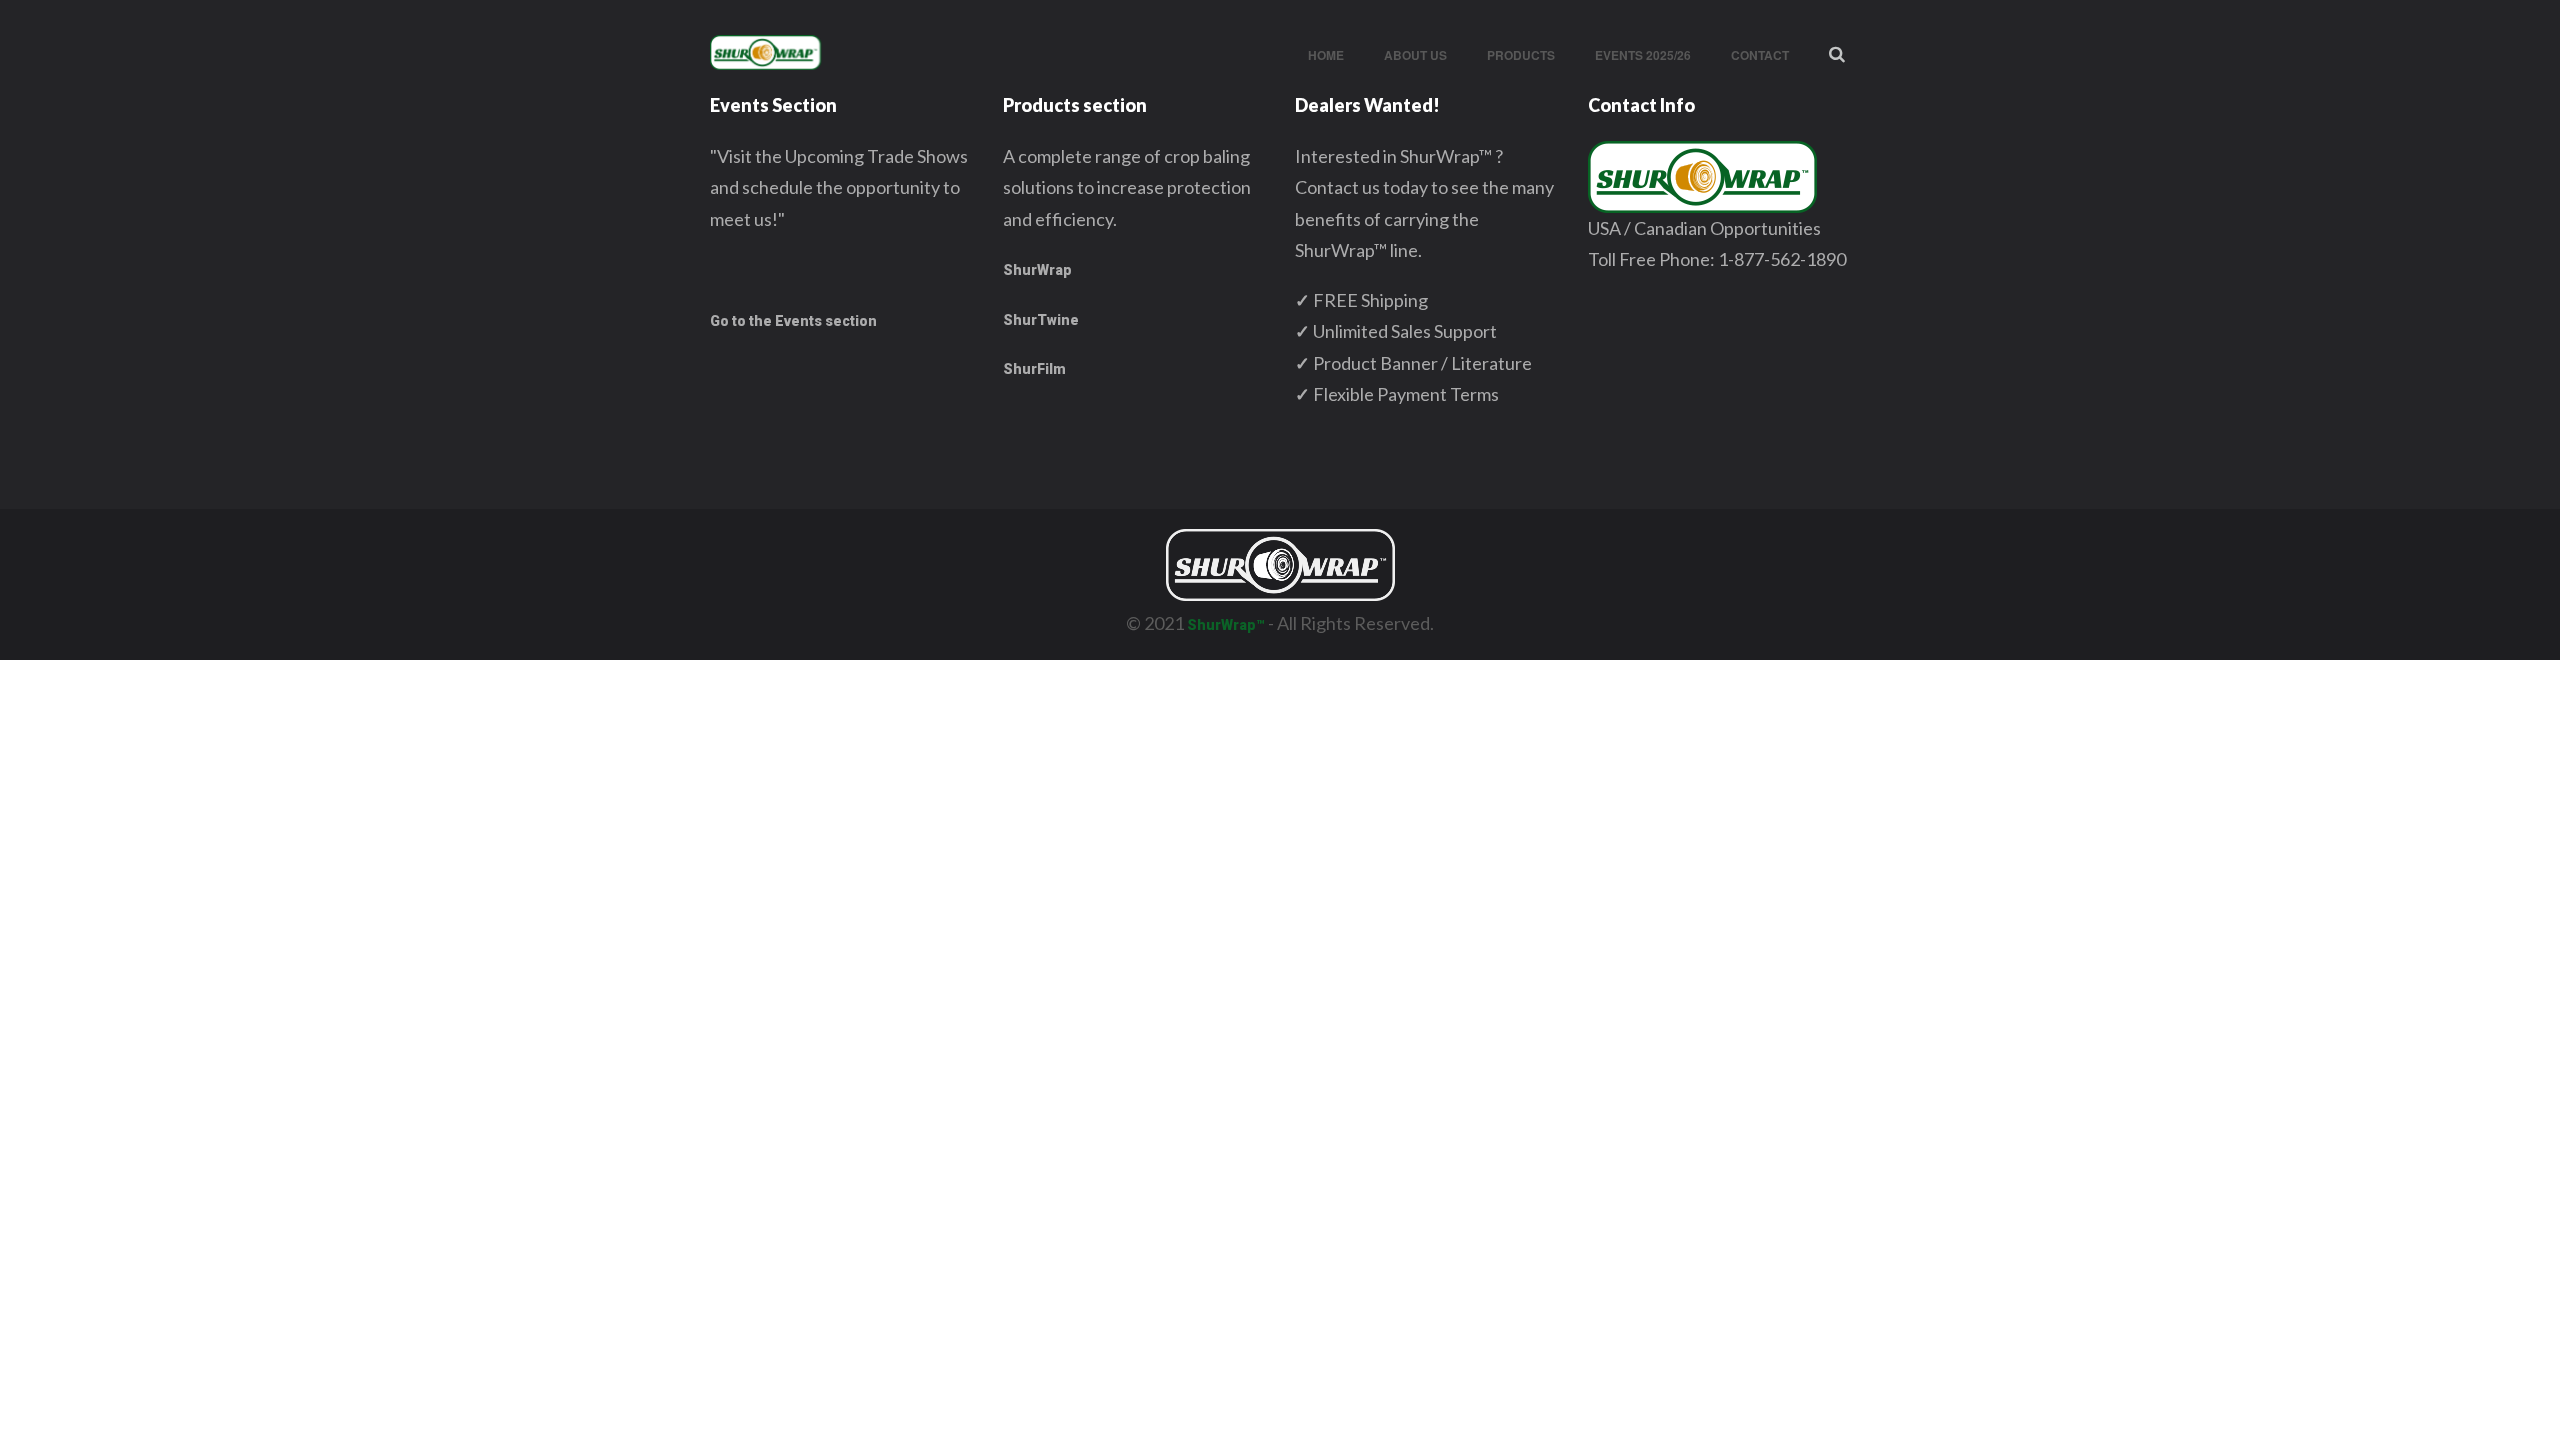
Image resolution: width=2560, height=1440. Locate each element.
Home (1326, 55)
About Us (1415, 55)
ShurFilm (1034, 369)
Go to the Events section (793, 321)
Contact (1760, 55)
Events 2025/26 (1643, 55)
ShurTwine (1041, 320)
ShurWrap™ (1226, 625)
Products (1521, 55)
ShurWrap (1037, 270)
